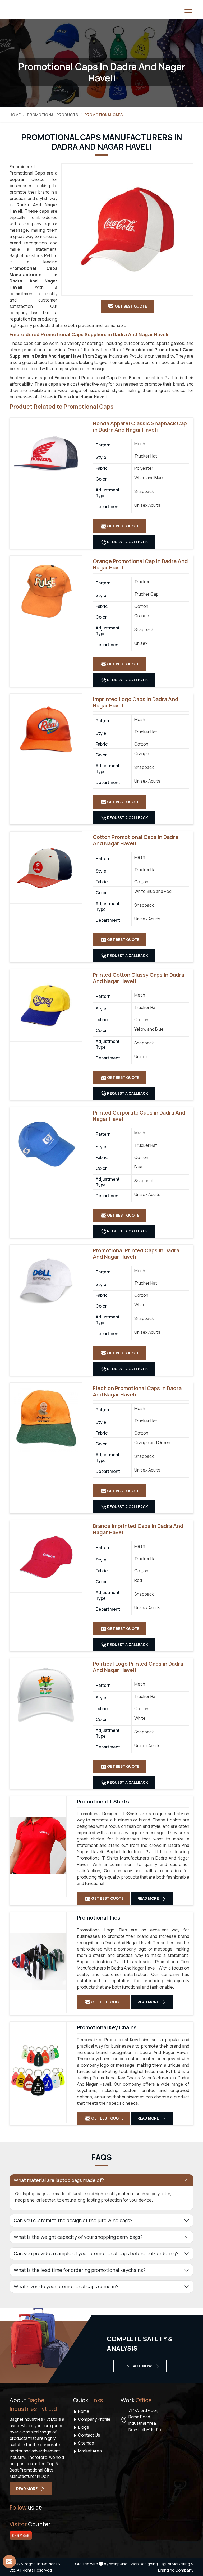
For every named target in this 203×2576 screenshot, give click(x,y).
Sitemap (86, 2443)
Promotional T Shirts (103, 1802)
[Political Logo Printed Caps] (46, 1694)
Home (15, 115)
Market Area (89, 2451)
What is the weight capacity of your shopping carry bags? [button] (78, 2237)
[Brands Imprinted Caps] (46, 1556)
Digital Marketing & (177, 2564)
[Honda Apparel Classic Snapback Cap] (46, 454)
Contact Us (89, 2435)
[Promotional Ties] (38, 1961)
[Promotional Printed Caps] (46, 1281)
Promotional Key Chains (107, 2027)
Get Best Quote (123, 526)
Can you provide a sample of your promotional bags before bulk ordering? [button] (96, 2253)
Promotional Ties (99, 1918)
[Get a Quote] (9, 2561)
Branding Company (176, 2570)
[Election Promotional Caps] (46, 1419)
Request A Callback (127, 542)
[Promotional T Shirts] (38, 1845)
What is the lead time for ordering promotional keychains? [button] (80, 2270)
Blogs (83, 2427)
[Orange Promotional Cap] (46, 592)
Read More (149, 1898)
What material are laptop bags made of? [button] (59, 2180)
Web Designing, (145, 2564)
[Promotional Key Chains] (38, 2071)
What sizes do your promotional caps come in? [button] (66, 2286)
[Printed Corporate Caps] (46, 1143)
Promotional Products (52, 115)
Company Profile (94, 2419)
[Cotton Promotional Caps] (46, 867)
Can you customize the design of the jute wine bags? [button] (73, 2220)
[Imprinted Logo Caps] (46, 730)
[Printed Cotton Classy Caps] (46, 1005)
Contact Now (137, 2366)
